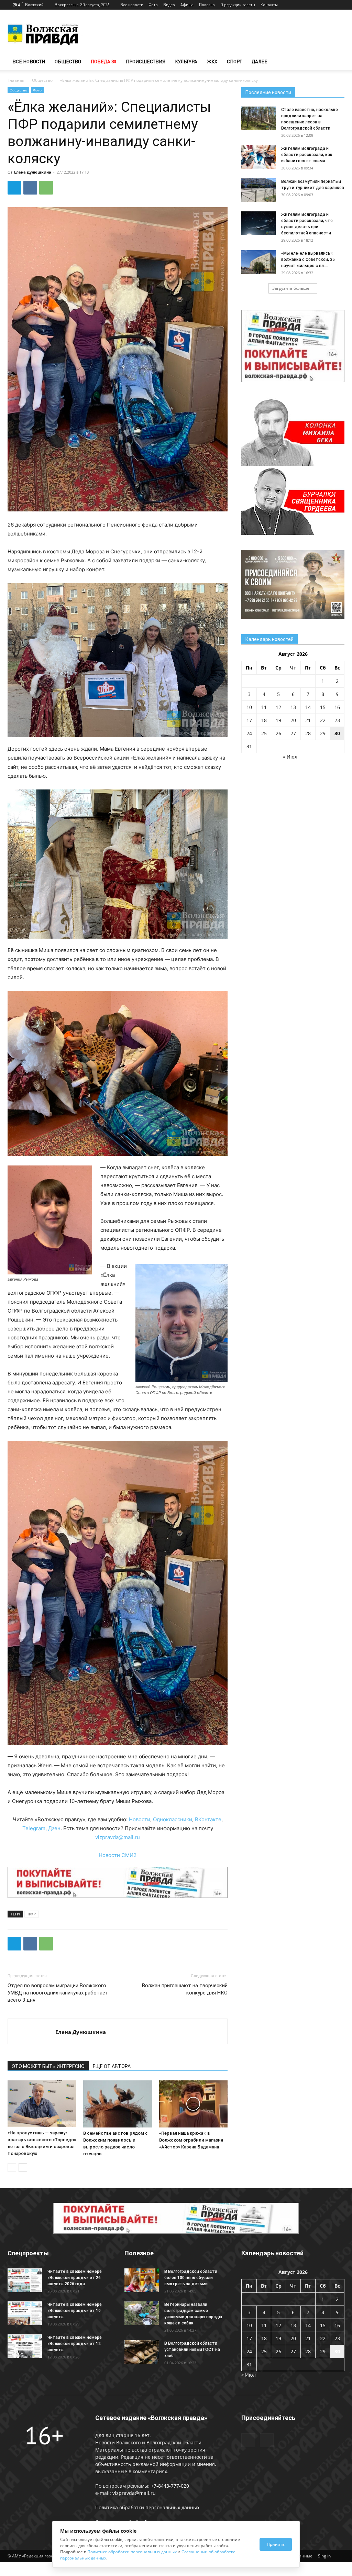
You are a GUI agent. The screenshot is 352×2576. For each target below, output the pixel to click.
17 (249, 720)
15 (323, 707)
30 (337, 733)
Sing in (324, 2556)
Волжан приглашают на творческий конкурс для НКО (185, 1989)
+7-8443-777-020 (170, 2486)
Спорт (234, 61)
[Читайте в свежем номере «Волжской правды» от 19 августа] (25, 2313)
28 (308, 733)
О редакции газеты (238, 5)
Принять (276, 2544)
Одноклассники (173, 1819)
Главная (16, 80)
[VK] (30, 188)
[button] (336, 62)
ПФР (32, 1914)
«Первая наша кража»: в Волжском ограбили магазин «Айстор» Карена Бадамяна (191, 2140)
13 (293, 707)
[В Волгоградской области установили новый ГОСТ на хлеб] (142, 2352)
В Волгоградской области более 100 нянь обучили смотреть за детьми (191, 2278)
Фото (153, 5)
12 (278, 707)
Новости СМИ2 (118, 1855)
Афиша (187, 5)
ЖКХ (212, 61)
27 (293, 733)
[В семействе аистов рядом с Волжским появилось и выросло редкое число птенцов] (117, 2104)
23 (337, 720)
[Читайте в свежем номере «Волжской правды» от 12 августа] (25, 2346)
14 (308, 707)
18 (264, 720)
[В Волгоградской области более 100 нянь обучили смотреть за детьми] (142, 2280)
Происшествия (146, 61)
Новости (140, 1819)
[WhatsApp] (46, 188)
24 (249, 733)
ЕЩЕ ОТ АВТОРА (112, 2066)
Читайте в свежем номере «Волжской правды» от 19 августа (75, 2311)
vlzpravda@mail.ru (118, 1837)
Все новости (132, 5)
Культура (186, 61)
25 (264, 733)
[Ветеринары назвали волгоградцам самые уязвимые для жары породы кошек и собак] (142, 2313)
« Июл (290, 757)
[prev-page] (12, 2168)
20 (293, 720)
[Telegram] (328, 5)
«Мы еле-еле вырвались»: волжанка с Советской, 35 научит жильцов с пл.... (308, 259)
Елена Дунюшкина (33, 172)
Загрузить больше (291, 288)
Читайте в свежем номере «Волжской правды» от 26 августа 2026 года (75, 2278)
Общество (68, 61)
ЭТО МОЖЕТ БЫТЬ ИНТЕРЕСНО (48, 2066)
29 (323, 733)
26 (278, 733)
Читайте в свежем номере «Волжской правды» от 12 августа (75, 2344)
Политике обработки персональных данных (132, 2552)
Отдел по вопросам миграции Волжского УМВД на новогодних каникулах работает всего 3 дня (58, 1993)
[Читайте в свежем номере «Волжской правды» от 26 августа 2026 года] (25, 2280)
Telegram (34, 1828)
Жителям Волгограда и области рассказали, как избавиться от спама (307, 155)
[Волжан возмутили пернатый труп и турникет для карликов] (258, 190)
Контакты (269, 5)
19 (278, 720)
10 (249, 707)
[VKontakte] (339, 5)
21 (308, 720)
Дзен (54, 1828)
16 (337, 707)
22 (323, 720)
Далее (260, 61)
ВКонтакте (208, 1819)
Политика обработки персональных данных (147, 2507)
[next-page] (23, 2168)
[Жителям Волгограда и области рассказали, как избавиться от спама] (258, 157)
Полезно (207, 5)
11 (264, 707)
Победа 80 (103, 61)
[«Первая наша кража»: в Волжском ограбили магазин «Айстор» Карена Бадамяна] (193, 2104)
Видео (169, 5)
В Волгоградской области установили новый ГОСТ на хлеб (192, 2350)
